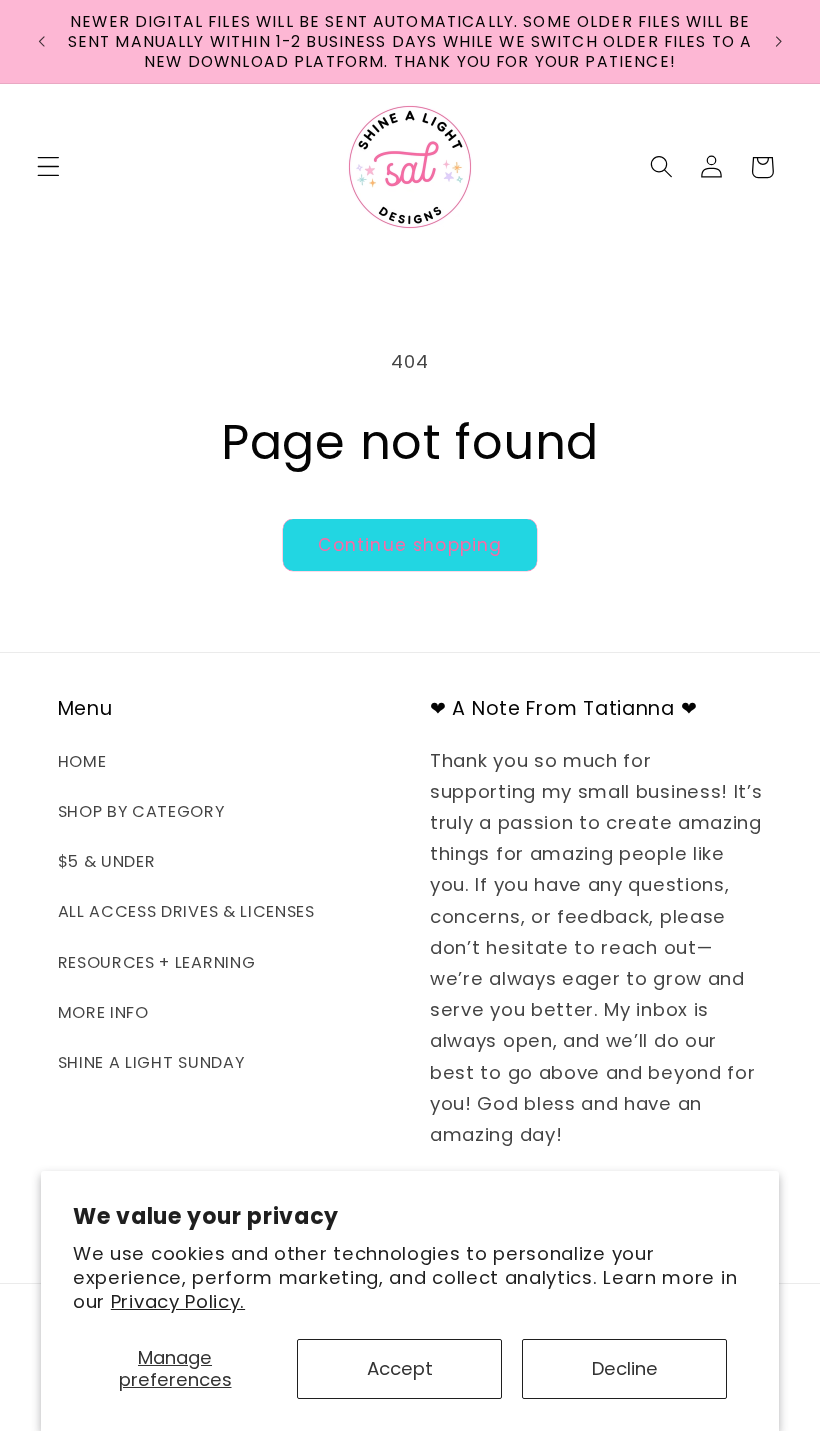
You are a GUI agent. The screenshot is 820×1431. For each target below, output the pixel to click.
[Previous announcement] (42, 42)
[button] (48, 167)
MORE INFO (103, 1012)
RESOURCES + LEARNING (157, 962)
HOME (82, 761)
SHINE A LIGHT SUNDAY (151, 1062)
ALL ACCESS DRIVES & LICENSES (186, 911)
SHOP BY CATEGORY (141, 811)
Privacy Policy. (178, 1301)
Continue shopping (410, 545)
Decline (625, 1368)
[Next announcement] (778, 42)
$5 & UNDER (107, 861)
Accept (400, 1368)
